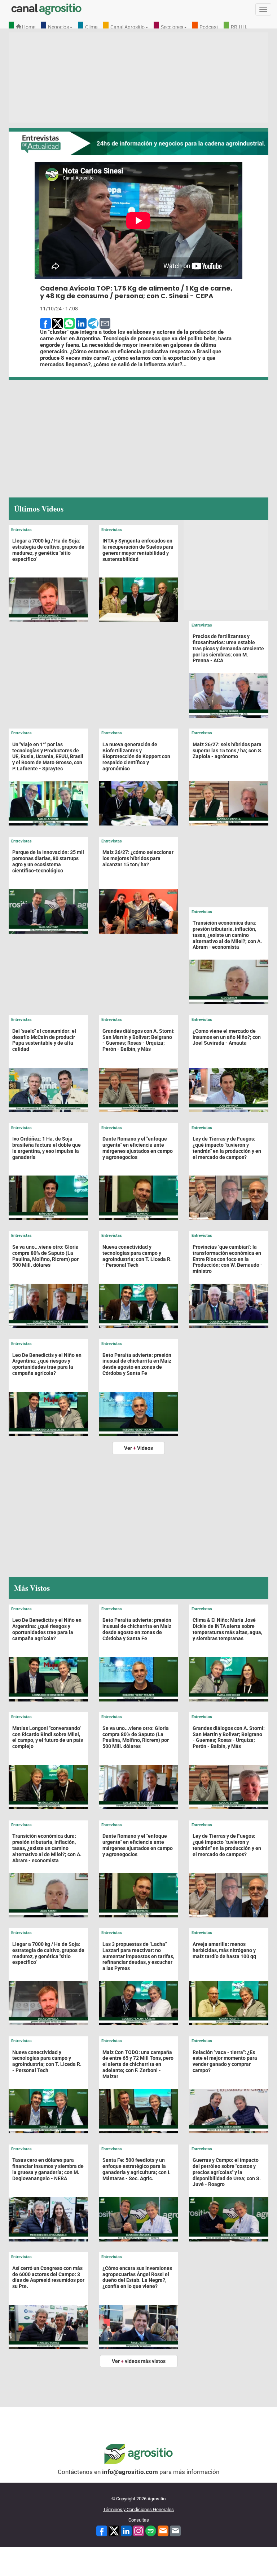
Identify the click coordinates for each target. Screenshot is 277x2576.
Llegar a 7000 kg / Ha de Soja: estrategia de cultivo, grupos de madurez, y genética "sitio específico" (48, 550)
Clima (91, 27)
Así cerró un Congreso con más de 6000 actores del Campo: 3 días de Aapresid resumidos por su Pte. (48, 2277)
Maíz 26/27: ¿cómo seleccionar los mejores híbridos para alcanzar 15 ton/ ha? (138, 858)
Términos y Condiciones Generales (138, 2509)
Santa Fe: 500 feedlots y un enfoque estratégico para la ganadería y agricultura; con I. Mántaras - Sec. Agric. (137, 2169)
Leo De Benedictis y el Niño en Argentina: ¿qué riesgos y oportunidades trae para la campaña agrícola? (47, 1364)
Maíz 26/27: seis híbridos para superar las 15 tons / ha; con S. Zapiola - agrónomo (228, 751)
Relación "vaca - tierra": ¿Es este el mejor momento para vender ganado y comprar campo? (225, 2061)
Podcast (209, 27)
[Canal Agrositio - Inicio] (47, 9)
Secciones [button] (172, 27)
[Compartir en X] (57, 323)
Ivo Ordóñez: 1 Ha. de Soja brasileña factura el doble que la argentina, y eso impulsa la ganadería (47, 1148)
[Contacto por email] (175, 2530)
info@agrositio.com (130, 2472)
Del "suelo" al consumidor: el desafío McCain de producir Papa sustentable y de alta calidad (44, 1040)
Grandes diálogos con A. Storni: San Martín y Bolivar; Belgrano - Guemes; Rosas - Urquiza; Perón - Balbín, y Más (138, 1040)
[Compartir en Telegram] (93, 323)
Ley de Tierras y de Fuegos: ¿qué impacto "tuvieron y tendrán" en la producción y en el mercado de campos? (227, 1148)
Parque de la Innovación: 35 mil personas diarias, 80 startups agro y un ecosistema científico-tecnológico (48, 861)
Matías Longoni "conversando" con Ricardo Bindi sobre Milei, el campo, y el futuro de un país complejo (48, 1737)
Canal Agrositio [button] (127, 27)
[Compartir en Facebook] (45, 323)
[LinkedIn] (126, 2530)
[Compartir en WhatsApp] (69, 323)
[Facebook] (102, 2530)
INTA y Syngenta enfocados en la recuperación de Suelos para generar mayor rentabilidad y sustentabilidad (138, 550)
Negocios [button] (58, 27)
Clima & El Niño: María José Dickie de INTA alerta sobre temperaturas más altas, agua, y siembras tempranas (227, 1629)
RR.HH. (239, 27)
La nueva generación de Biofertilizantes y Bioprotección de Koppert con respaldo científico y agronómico (136, 756)
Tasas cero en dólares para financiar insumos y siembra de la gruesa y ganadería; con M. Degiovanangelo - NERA (48, 2169)
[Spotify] (151, 2530)
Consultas (139, 2520)
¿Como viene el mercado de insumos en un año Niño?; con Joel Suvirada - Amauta (227, 1037)
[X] (114, 2530)
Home (28, 27)
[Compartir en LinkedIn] (81, 323)
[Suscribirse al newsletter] (163, 2530)
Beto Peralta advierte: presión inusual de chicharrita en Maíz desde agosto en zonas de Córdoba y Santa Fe (137, 1364)
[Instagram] (138, 2530)
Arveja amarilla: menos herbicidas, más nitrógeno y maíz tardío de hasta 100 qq (224, 1950)
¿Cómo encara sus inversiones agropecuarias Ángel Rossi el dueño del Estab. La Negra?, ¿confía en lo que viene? (137, 2277)
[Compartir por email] (105, 323)
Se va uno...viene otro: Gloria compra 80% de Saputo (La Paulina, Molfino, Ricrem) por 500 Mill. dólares (45, 1256)
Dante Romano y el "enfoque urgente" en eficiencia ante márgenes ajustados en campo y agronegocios (138, 1148)
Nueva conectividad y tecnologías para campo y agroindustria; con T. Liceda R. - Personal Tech (137, 1256)
